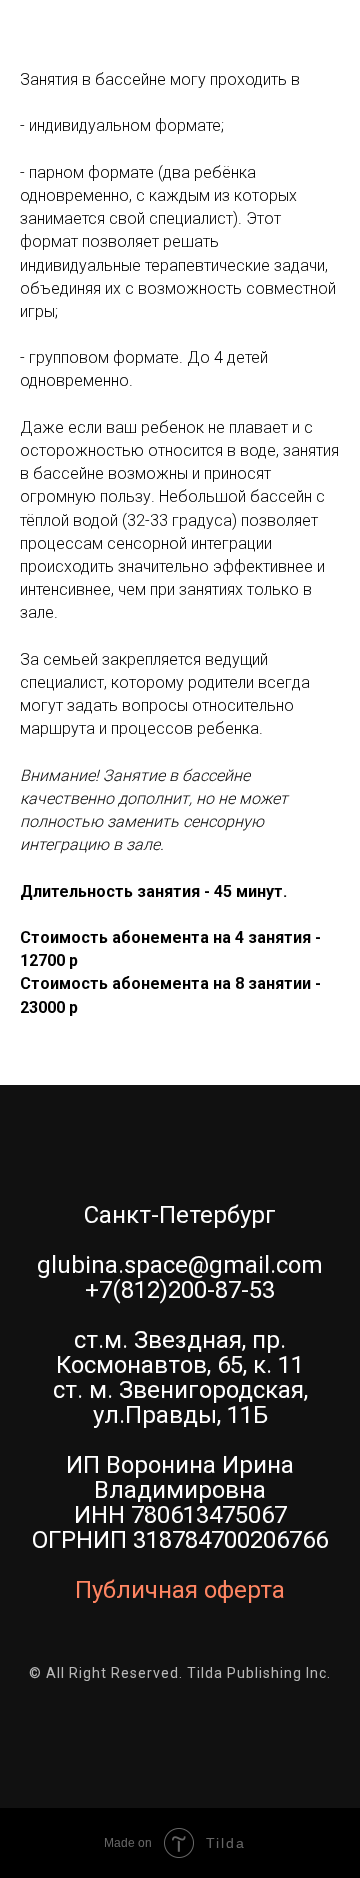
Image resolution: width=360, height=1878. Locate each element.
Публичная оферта (180, 1590)
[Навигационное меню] (326, 40)
